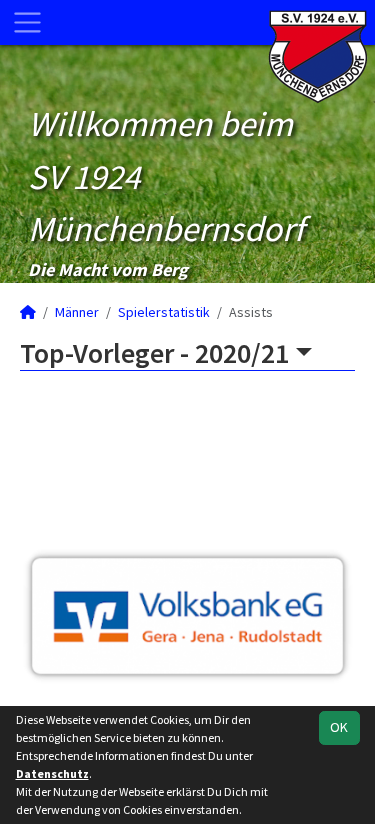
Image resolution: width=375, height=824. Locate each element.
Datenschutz (52, 773)
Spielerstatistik (164, 312)
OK (339, 727)
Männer (77, 312)
